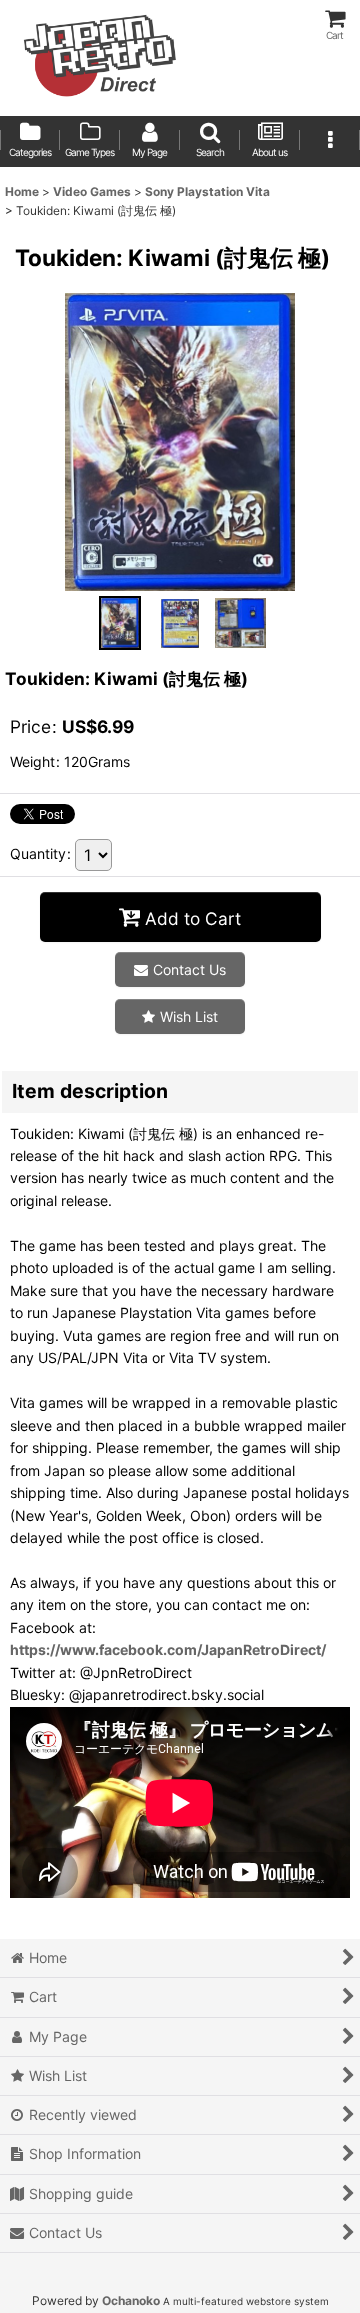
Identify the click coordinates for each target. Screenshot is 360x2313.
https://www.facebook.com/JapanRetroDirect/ (168, 1649)
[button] (210, 141)
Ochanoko (131, 2300)
